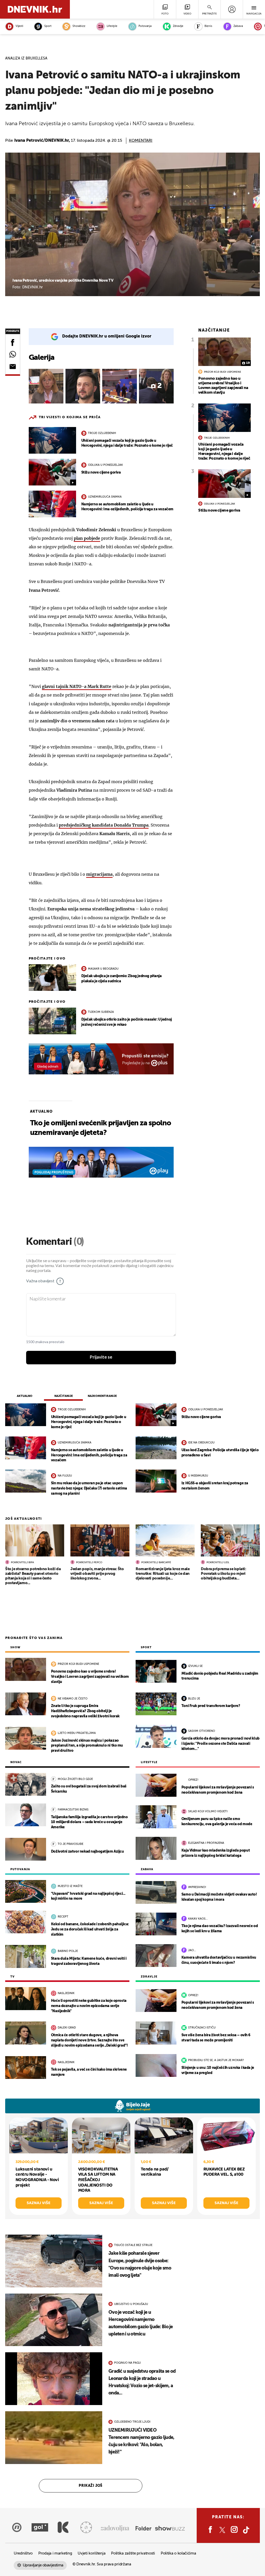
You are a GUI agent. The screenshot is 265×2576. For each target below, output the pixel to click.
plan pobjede (87, 538)
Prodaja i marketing (55, 2553)
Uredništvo (23, 2553)
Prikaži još (91, 2486)
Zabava (238, 26)
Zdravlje (178, 26)
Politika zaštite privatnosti (133, 2553)
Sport (48, 26)
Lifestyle (112, 26)
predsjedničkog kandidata (104, 825)
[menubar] (232, 9)
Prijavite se (101, 1357)
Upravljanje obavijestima (43, 2565)
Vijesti (19, 26)
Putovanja (145, 26)
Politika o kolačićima (178, 2553)
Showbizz (79, 26)
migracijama (99, 874)
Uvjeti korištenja (91, 2553)
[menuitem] (232, 9)
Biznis (208, 26)
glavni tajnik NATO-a (77, 686)
